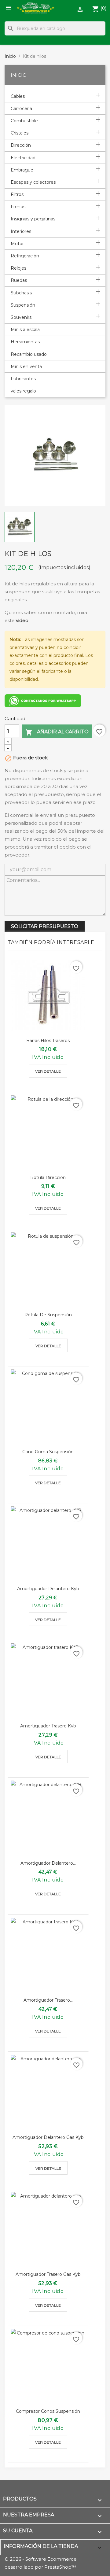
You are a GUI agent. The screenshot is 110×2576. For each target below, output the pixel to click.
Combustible (24, 121)
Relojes (18, 268)
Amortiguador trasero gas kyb (48, 2274)
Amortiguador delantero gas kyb (48, 2137)
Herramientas (25, 342)
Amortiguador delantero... (48, 1863)
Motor (17, 244)
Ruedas (19, 280)
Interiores (21, 231)
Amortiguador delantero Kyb (48, 1589)
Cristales (20, 133)
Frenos (18, 207)
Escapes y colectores (33, 182)
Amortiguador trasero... (48, 2000)
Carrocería (21, 109)
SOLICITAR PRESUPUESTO (45, 926)
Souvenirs (21, 317)
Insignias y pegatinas (33, 219)
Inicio (19, 75)
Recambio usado (29, 354)
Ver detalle (48, 1071)
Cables (18, 96)
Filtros (17, 194)
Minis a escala (25, 330)
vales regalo (23, 391)
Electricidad (23, 158)
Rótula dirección (48, 1177)
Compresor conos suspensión (48, 2411)
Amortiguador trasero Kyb (48, 1726)
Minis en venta (26, 367)
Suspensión (23, 305)
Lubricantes (23, 379)
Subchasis (21, 293)
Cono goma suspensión (48, 1452)
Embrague (22, 170)
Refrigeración (25, 256)
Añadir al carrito (57, 732)
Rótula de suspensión (48, 1315)
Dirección (21, 145)
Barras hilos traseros (48, 1041)
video (22, 620)
